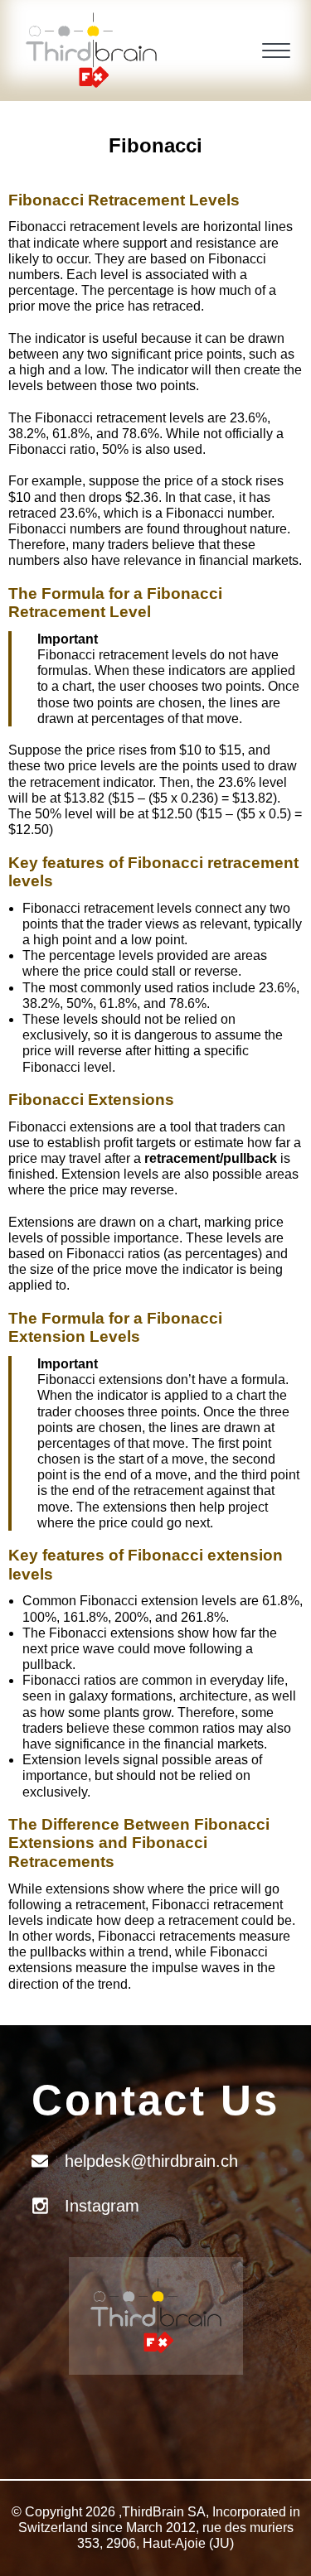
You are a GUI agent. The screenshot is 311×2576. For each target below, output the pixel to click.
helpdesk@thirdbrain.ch (151, 2161)
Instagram (102, 2206)
